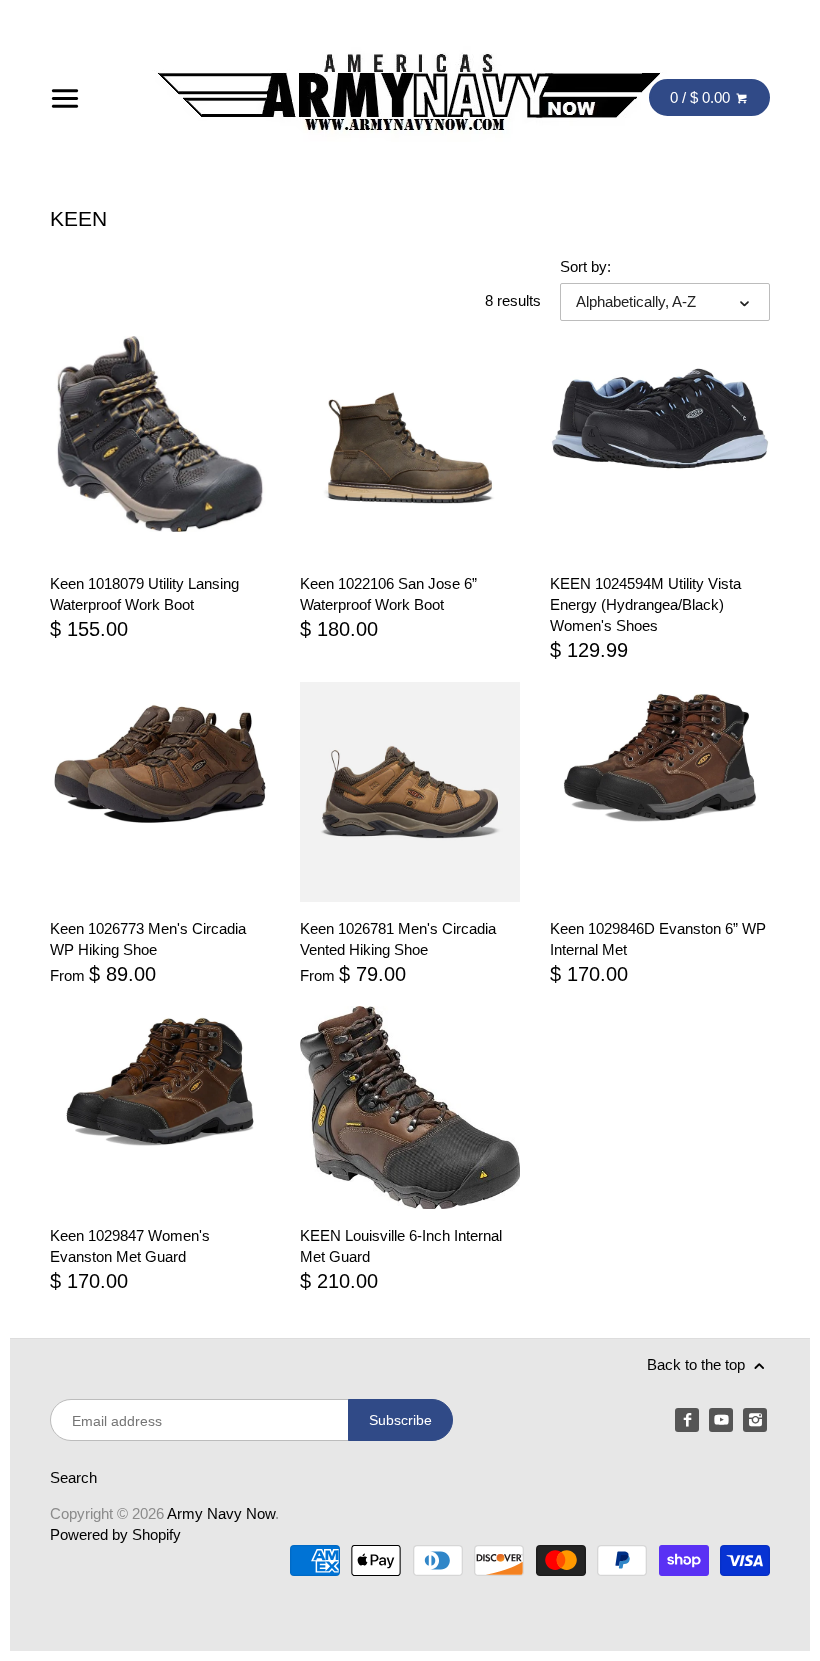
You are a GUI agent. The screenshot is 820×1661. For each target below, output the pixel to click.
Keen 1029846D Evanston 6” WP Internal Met (658, 939)
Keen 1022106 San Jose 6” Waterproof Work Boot (388, 594)
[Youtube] (721, 1420)
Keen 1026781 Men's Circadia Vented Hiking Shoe (398, 939)
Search (73, 1477)
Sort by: (585, 266)
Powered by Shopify (115, 1534)
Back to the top (698, 1364)
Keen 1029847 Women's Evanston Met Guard (130, 1246)
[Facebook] (687, 1420)
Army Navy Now (221, 1513)
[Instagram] (755, 1420)
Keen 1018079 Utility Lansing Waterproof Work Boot (144, 594)
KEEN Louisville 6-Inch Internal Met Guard (401, 1246)
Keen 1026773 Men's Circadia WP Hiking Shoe (148, 939)
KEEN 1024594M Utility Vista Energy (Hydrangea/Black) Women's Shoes (645, 604)
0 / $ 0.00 (702, 97)
